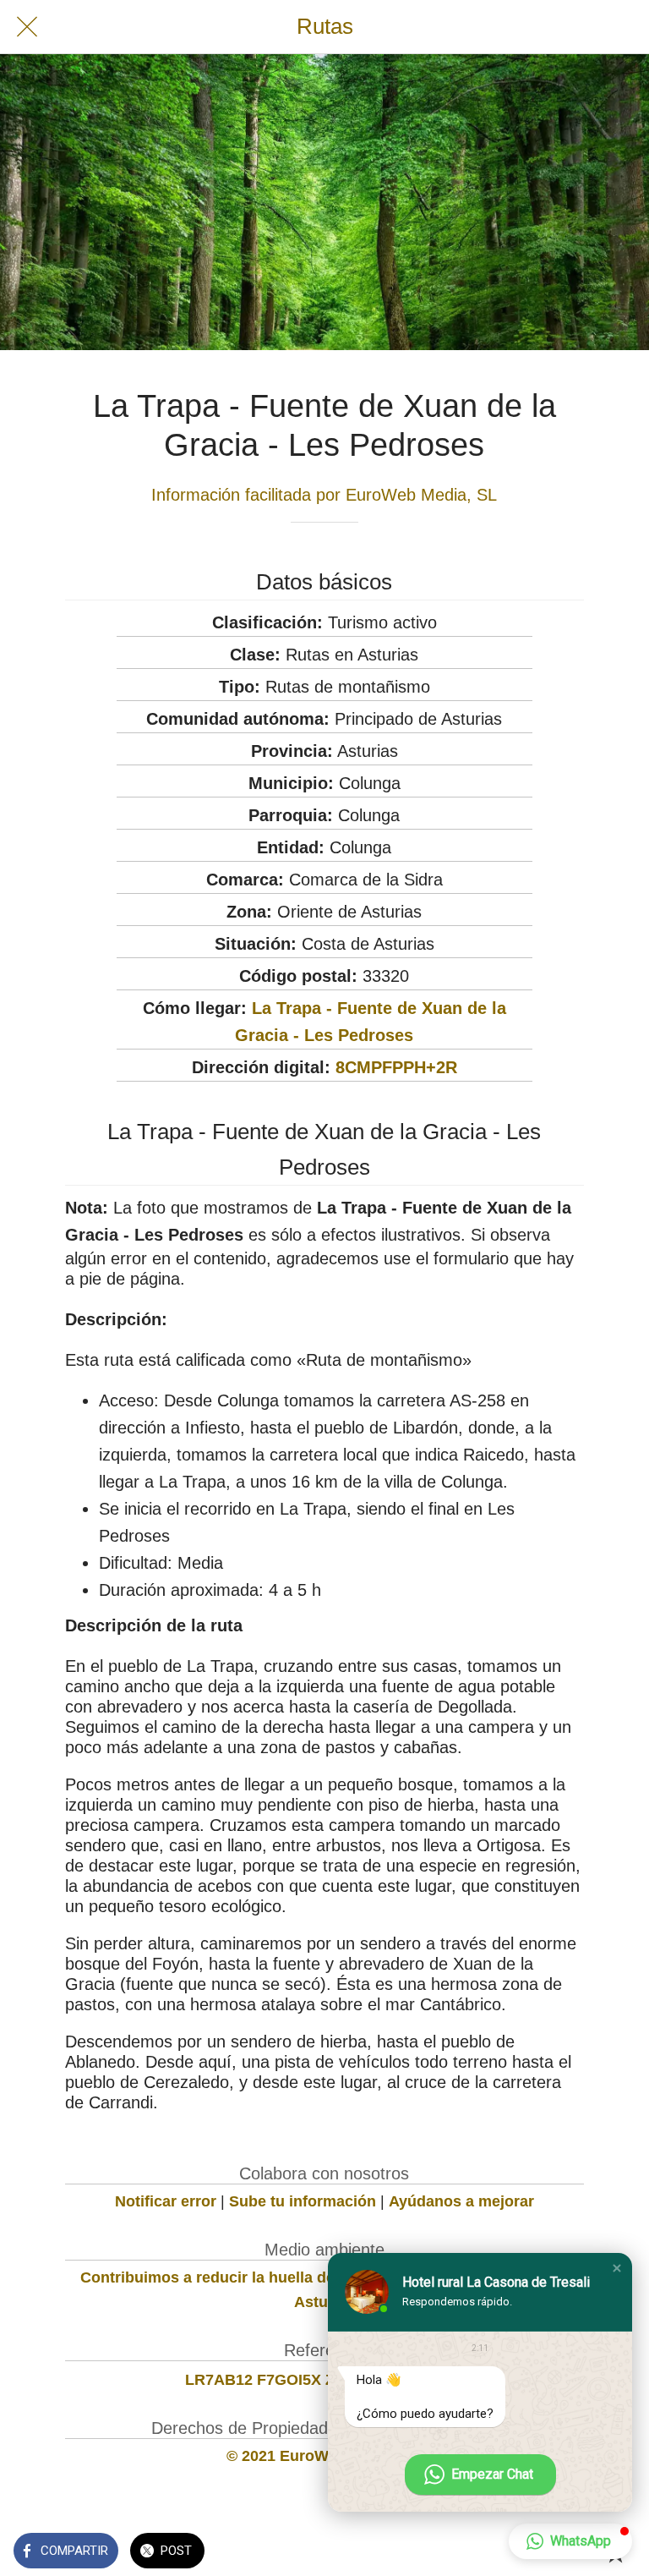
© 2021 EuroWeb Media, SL (324, 2456)
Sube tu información (303, 2201)
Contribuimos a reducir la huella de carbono (240, 2277)
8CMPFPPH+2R (396, 1067)
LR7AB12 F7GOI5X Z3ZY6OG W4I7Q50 (324, 2380)
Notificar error (166, 2201)
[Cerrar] (27, 27)
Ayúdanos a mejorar (461, 2201)
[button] (617, 2268)
